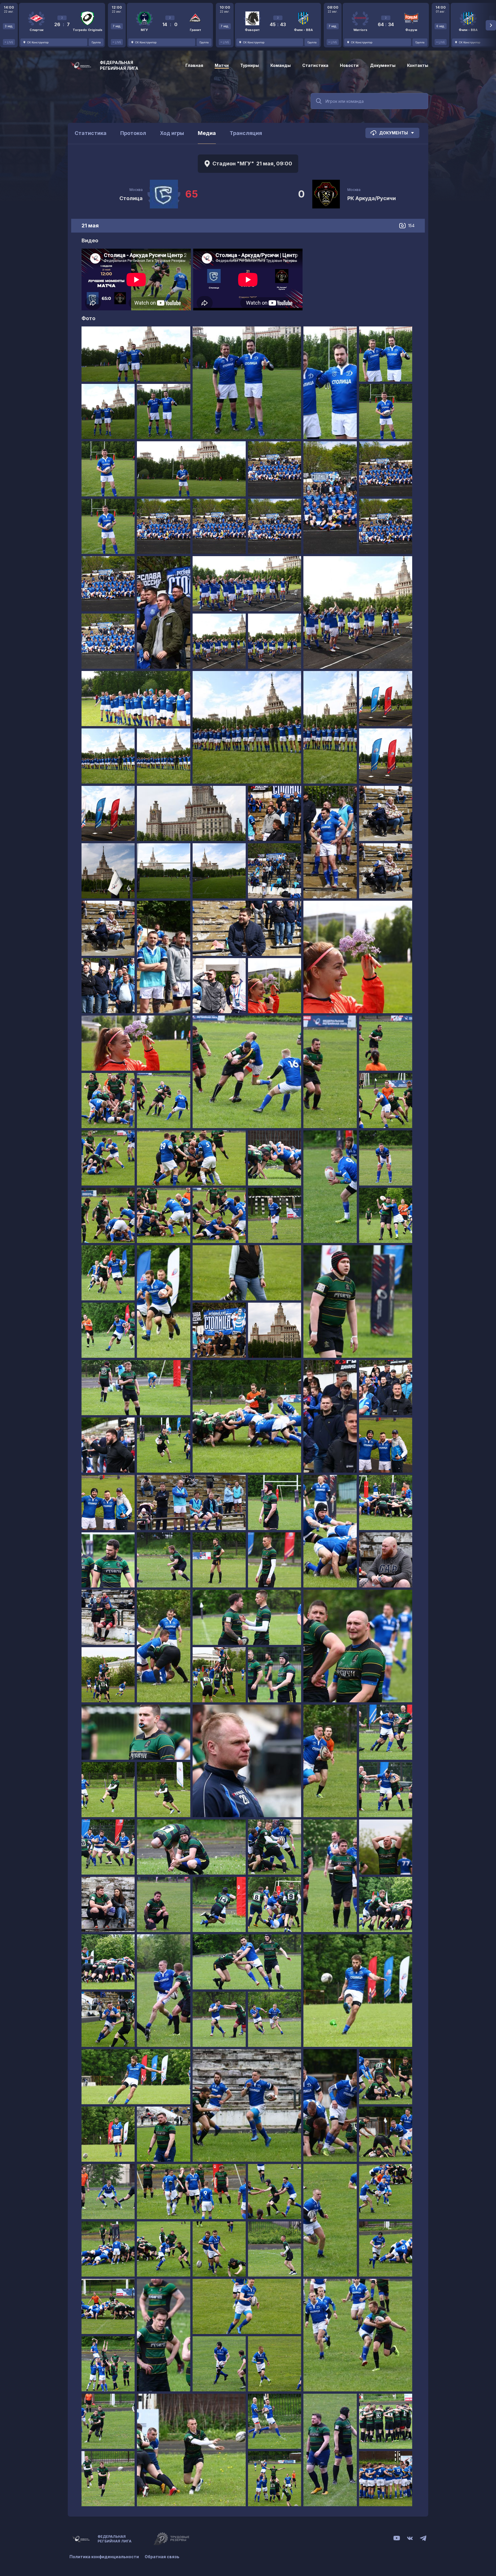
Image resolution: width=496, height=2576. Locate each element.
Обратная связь (162, 2557)
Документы (383, 65)
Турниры (250, 65)
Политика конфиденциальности (104, 2557)
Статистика (315, 65)
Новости (349, 65)
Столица (131, 198)
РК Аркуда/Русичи (372, 198)
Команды (281, 65)
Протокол (133, 133)
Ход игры (172, 133)
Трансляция (246, 133)
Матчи (222, 65)
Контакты (418, 65)
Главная (194, 65)
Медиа (207, 133)
